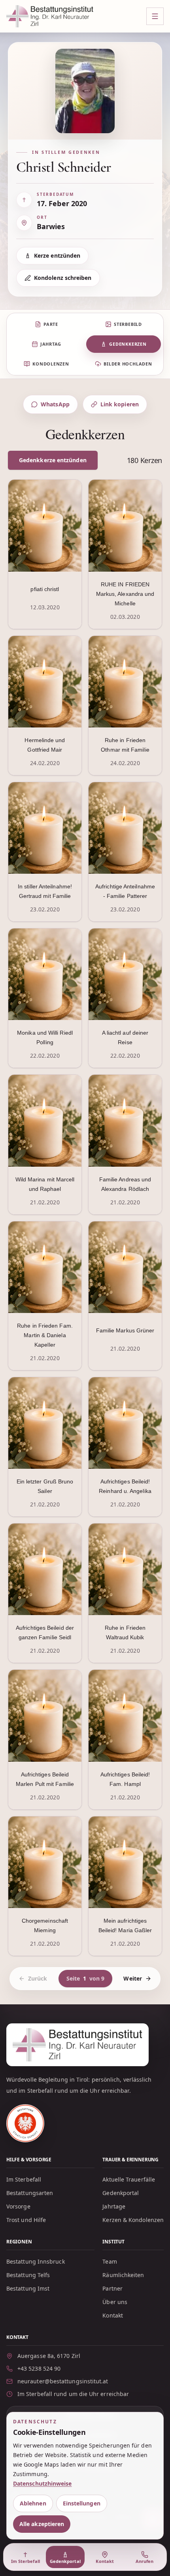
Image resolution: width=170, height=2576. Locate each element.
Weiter (132, 1978)
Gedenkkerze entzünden (53, 460)
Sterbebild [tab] (128, 324)
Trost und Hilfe (26, 2220)
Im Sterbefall (24, 2179)
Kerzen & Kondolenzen (133, 2220)
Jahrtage (114, 2206)
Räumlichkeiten (123, 2275)
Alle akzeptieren (42, 2524)
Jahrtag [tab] (51, 344)
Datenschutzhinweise (42, 2483)
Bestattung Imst (28, 2288)
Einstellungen (82, 2503)
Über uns (115, 2302)
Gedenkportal (121, 2193)
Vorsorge (18, 2206)
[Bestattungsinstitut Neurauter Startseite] (50, 16)
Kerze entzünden (57, 255)
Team (110, 2261)
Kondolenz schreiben (63, 278)
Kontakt (113, 2315)
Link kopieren (120, 404)
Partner (112, 2288)
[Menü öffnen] (155, 16)
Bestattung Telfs (28, 2275)
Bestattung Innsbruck (36, 2261)
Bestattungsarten (30, 2193)
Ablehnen (33, 2503)
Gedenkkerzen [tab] (128, 344)
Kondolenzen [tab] (51, 364)
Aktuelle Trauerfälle (129, 2179)
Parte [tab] (51, 324)
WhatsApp (55, 404)
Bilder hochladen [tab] (128, 364)
